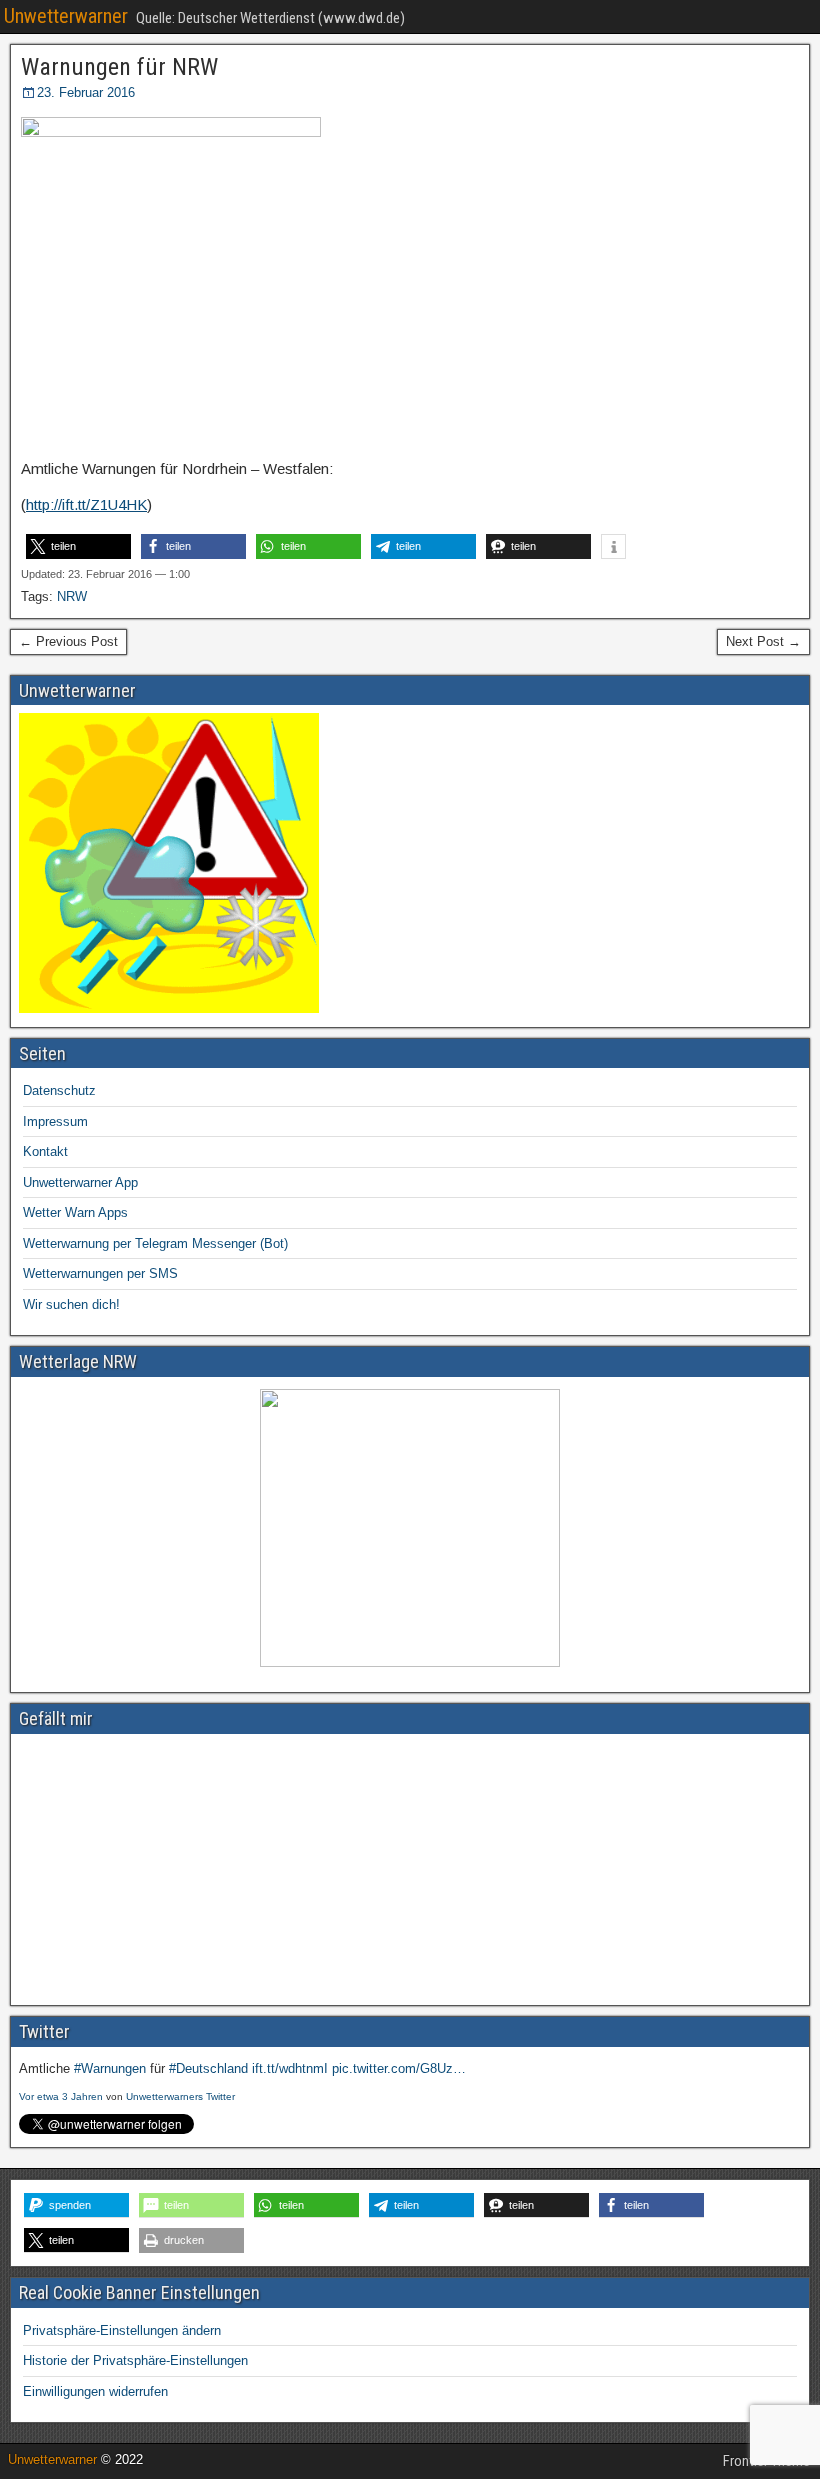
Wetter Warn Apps (75, 1212)
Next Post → (763, 641)
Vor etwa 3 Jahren (61, 2096)
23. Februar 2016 (86, 92)
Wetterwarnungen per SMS (100, 1273)
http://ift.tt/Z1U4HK (86, 504)
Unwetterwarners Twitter (180, 2096)
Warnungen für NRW (119, 67)
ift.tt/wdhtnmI (290, 2068)
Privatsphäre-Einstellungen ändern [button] (122, 2330)
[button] (78, 546)
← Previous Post (68, 641)
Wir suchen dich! (71, 1304)
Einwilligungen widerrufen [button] (95, 2391)
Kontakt (45, 1151)
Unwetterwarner (66, 16)
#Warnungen (110, 2068)
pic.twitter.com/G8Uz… (399, 2068)
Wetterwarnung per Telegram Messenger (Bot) (155, 1243)
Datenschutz (59, 1090)
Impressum (55, 1121)
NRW (72, 596)
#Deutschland (208, 2068)
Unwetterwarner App (80, 1182)
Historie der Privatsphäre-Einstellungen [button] (135, 2360)
